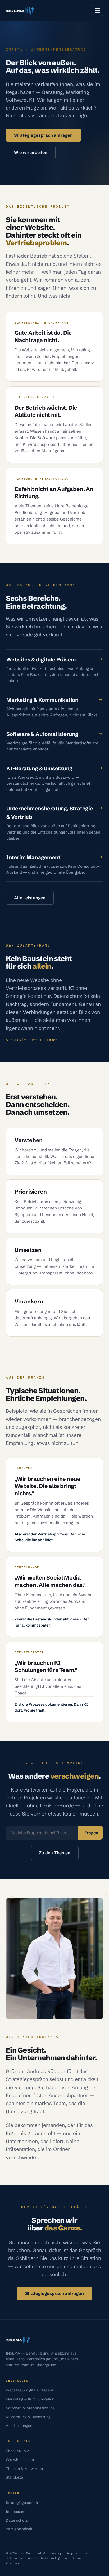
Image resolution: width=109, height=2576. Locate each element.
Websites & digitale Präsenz (30, 2390)
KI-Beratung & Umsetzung (28, 2417)
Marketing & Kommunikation (30, 2399)
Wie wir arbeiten (31, 152)
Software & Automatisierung (30, 2408)
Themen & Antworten (24, 2469)
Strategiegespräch (22, 2503)
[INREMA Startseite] (20, 11)
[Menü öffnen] (97, 11)
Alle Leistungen (30, 898)
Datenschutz (17, 2520)
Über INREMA (18, 2451)
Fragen (91, 1833)
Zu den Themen (55, 1853)
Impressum (15, 2512)
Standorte (14, 2477)
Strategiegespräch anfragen (43, 135)
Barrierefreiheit (19, 2529)
